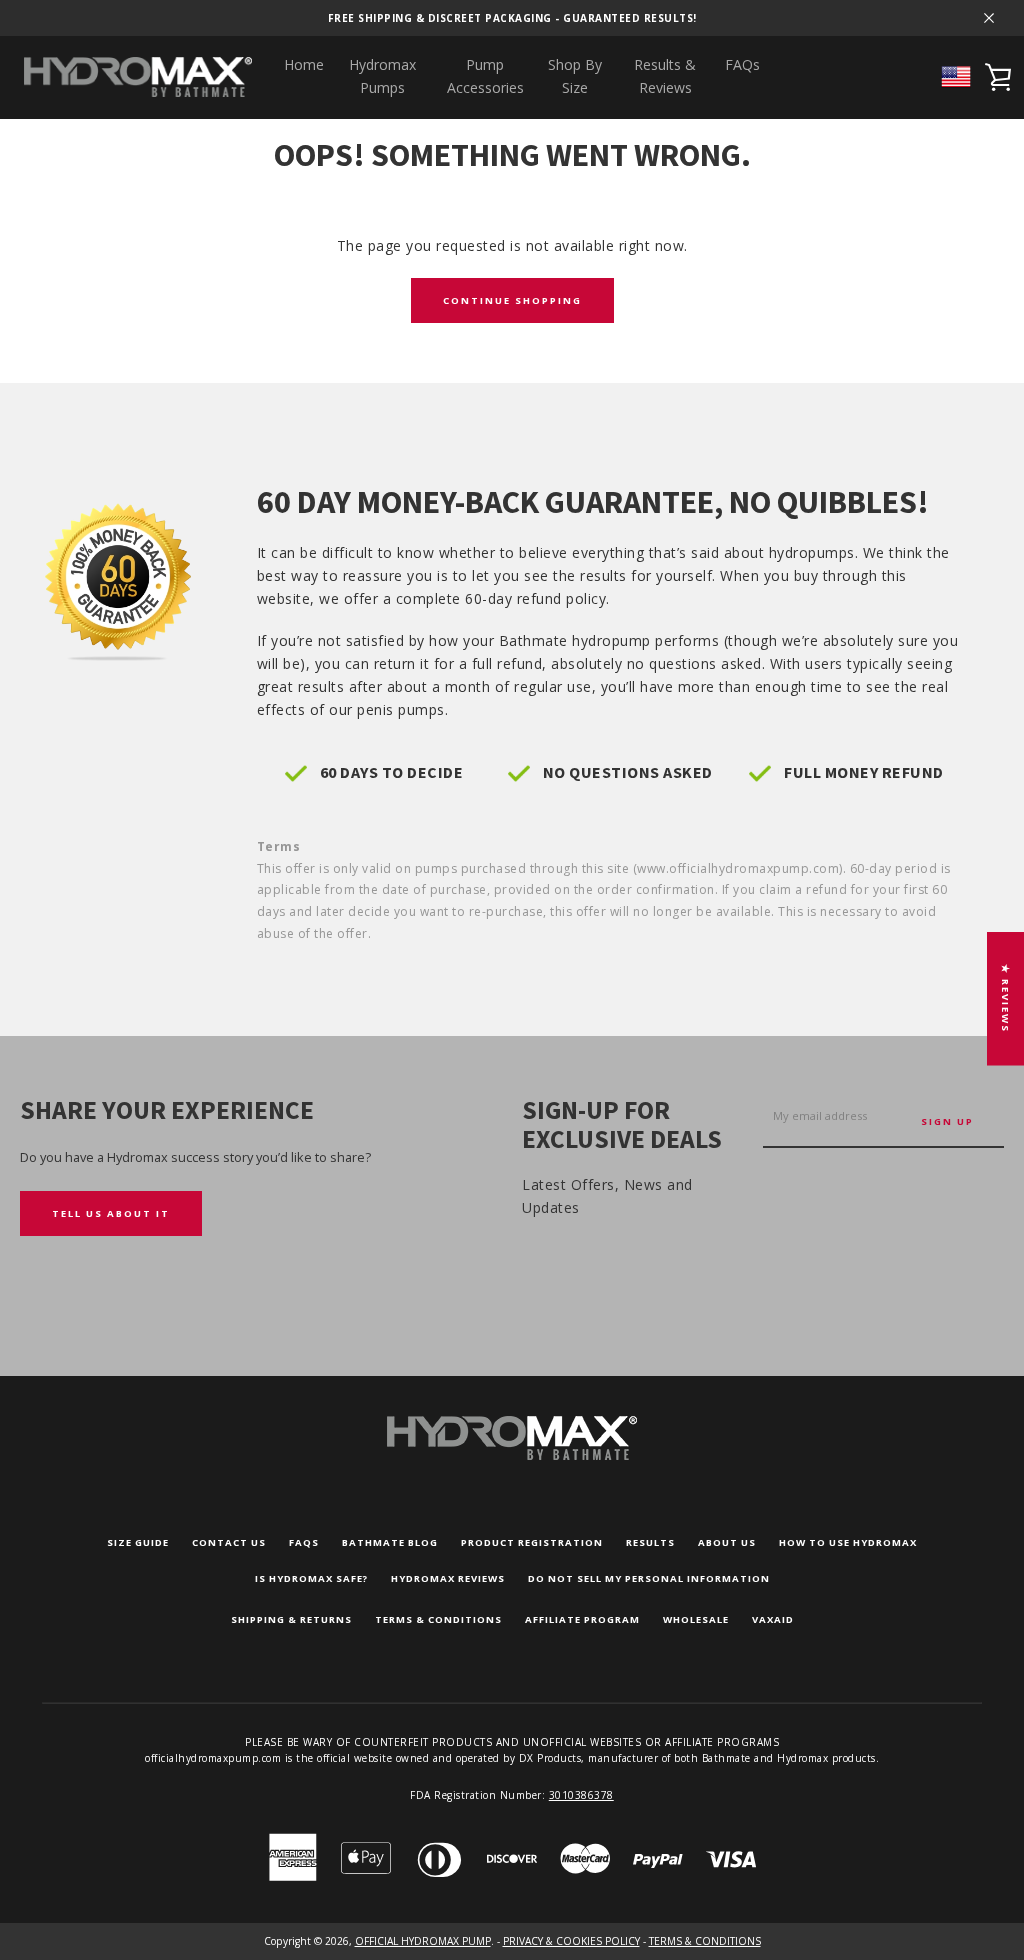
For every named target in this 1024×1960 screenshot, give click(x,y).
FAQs (742, 64)
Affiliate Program (582, 1619)
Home (304, 64)
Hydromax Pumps (382, 76)
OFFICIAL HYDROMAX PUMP (423, 1941)
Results (650, 1542)
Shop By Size (575, 76)
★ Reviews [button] (1005, 998)
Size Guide (138, 1542)
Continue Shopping (512, 300)
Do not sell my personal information (649, 1578)
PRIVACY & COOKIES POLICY (571, 1941)
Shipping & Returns (291, 1619)
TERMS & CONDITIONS (705, 1941)
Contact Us (229, 1542)
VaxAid (773, 1619)
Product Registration (532, 1542)
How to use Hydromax (848, 1542)
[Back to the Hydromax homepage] (512, 1455)
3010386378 (581, 1795)
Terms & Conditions (438, 1619)
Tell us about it (111, 1213)
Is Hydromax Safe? (311, 1578)
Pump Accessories (485, 76)
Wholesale (696, 1619)
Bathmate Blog (390, 1542)
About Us (727, 1542)
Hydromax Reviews (448, 1578)
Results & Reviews (665, 76)
